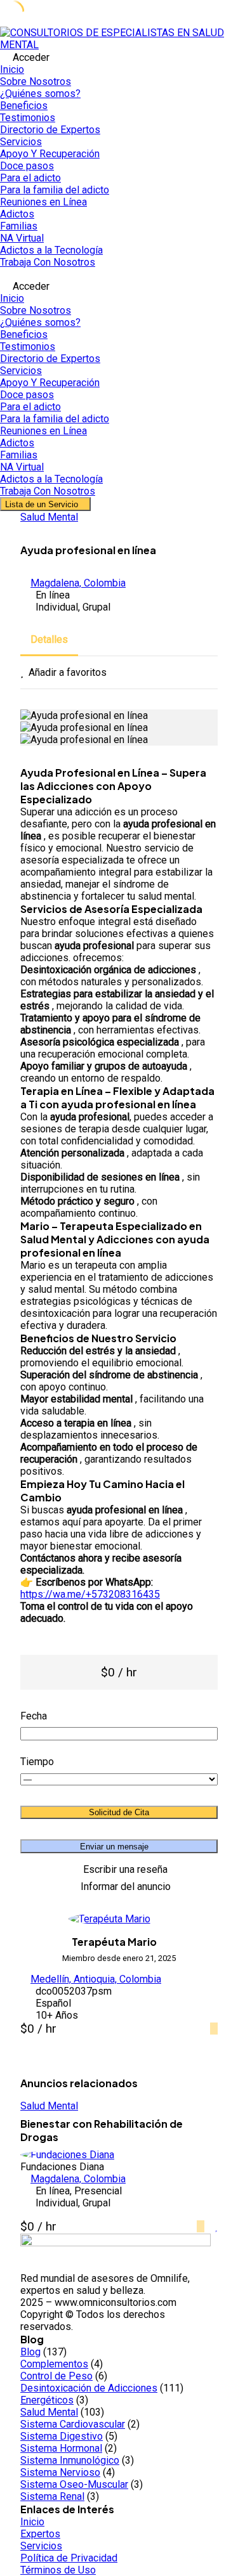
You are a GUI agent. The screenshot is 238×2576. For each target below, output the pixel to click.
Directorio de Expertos (50, 130)
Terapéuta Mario (114, 1942)
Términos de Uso (58, 2570)
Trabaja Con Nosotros (48, 262)
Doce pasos (27, 166)
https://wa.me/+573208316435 (90, 1594)
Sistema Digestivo (62, 2436)
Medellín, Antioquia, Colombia (96, 1979)
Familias (19, 226)
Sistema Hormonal (61, 2448)
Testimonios (28, 118)
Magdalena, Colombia (78, 583)
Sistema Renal (52, 2496)
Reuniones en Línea (43, 202)
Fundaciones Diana (62, 2167)
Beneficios (24, 106)
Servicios (21, 142)
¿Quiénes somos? (40, 94)
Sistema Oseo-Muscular (74, 2484)
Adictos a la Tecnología (51, 250)
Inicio (12, 69)
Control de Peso (56, 2376)
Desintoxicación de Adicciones (89, 2388)
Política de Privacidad (69, 2558)
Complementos (54, 2364)
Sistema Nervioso (60, 2472)
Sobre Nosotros (36, 81)
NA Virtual (22, 238)
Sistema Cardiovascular (73, 2424)
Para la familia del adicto (55, 190)
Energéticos (47, 2400)
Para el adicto (30, 178)
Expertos (40, 2534)
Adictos (17, 214)
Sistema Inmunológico (70, 2460)
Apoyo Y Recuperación (50, 154)
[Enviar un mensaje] (214, 2029)
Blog (30, 2352)
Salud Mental (49, 517)
